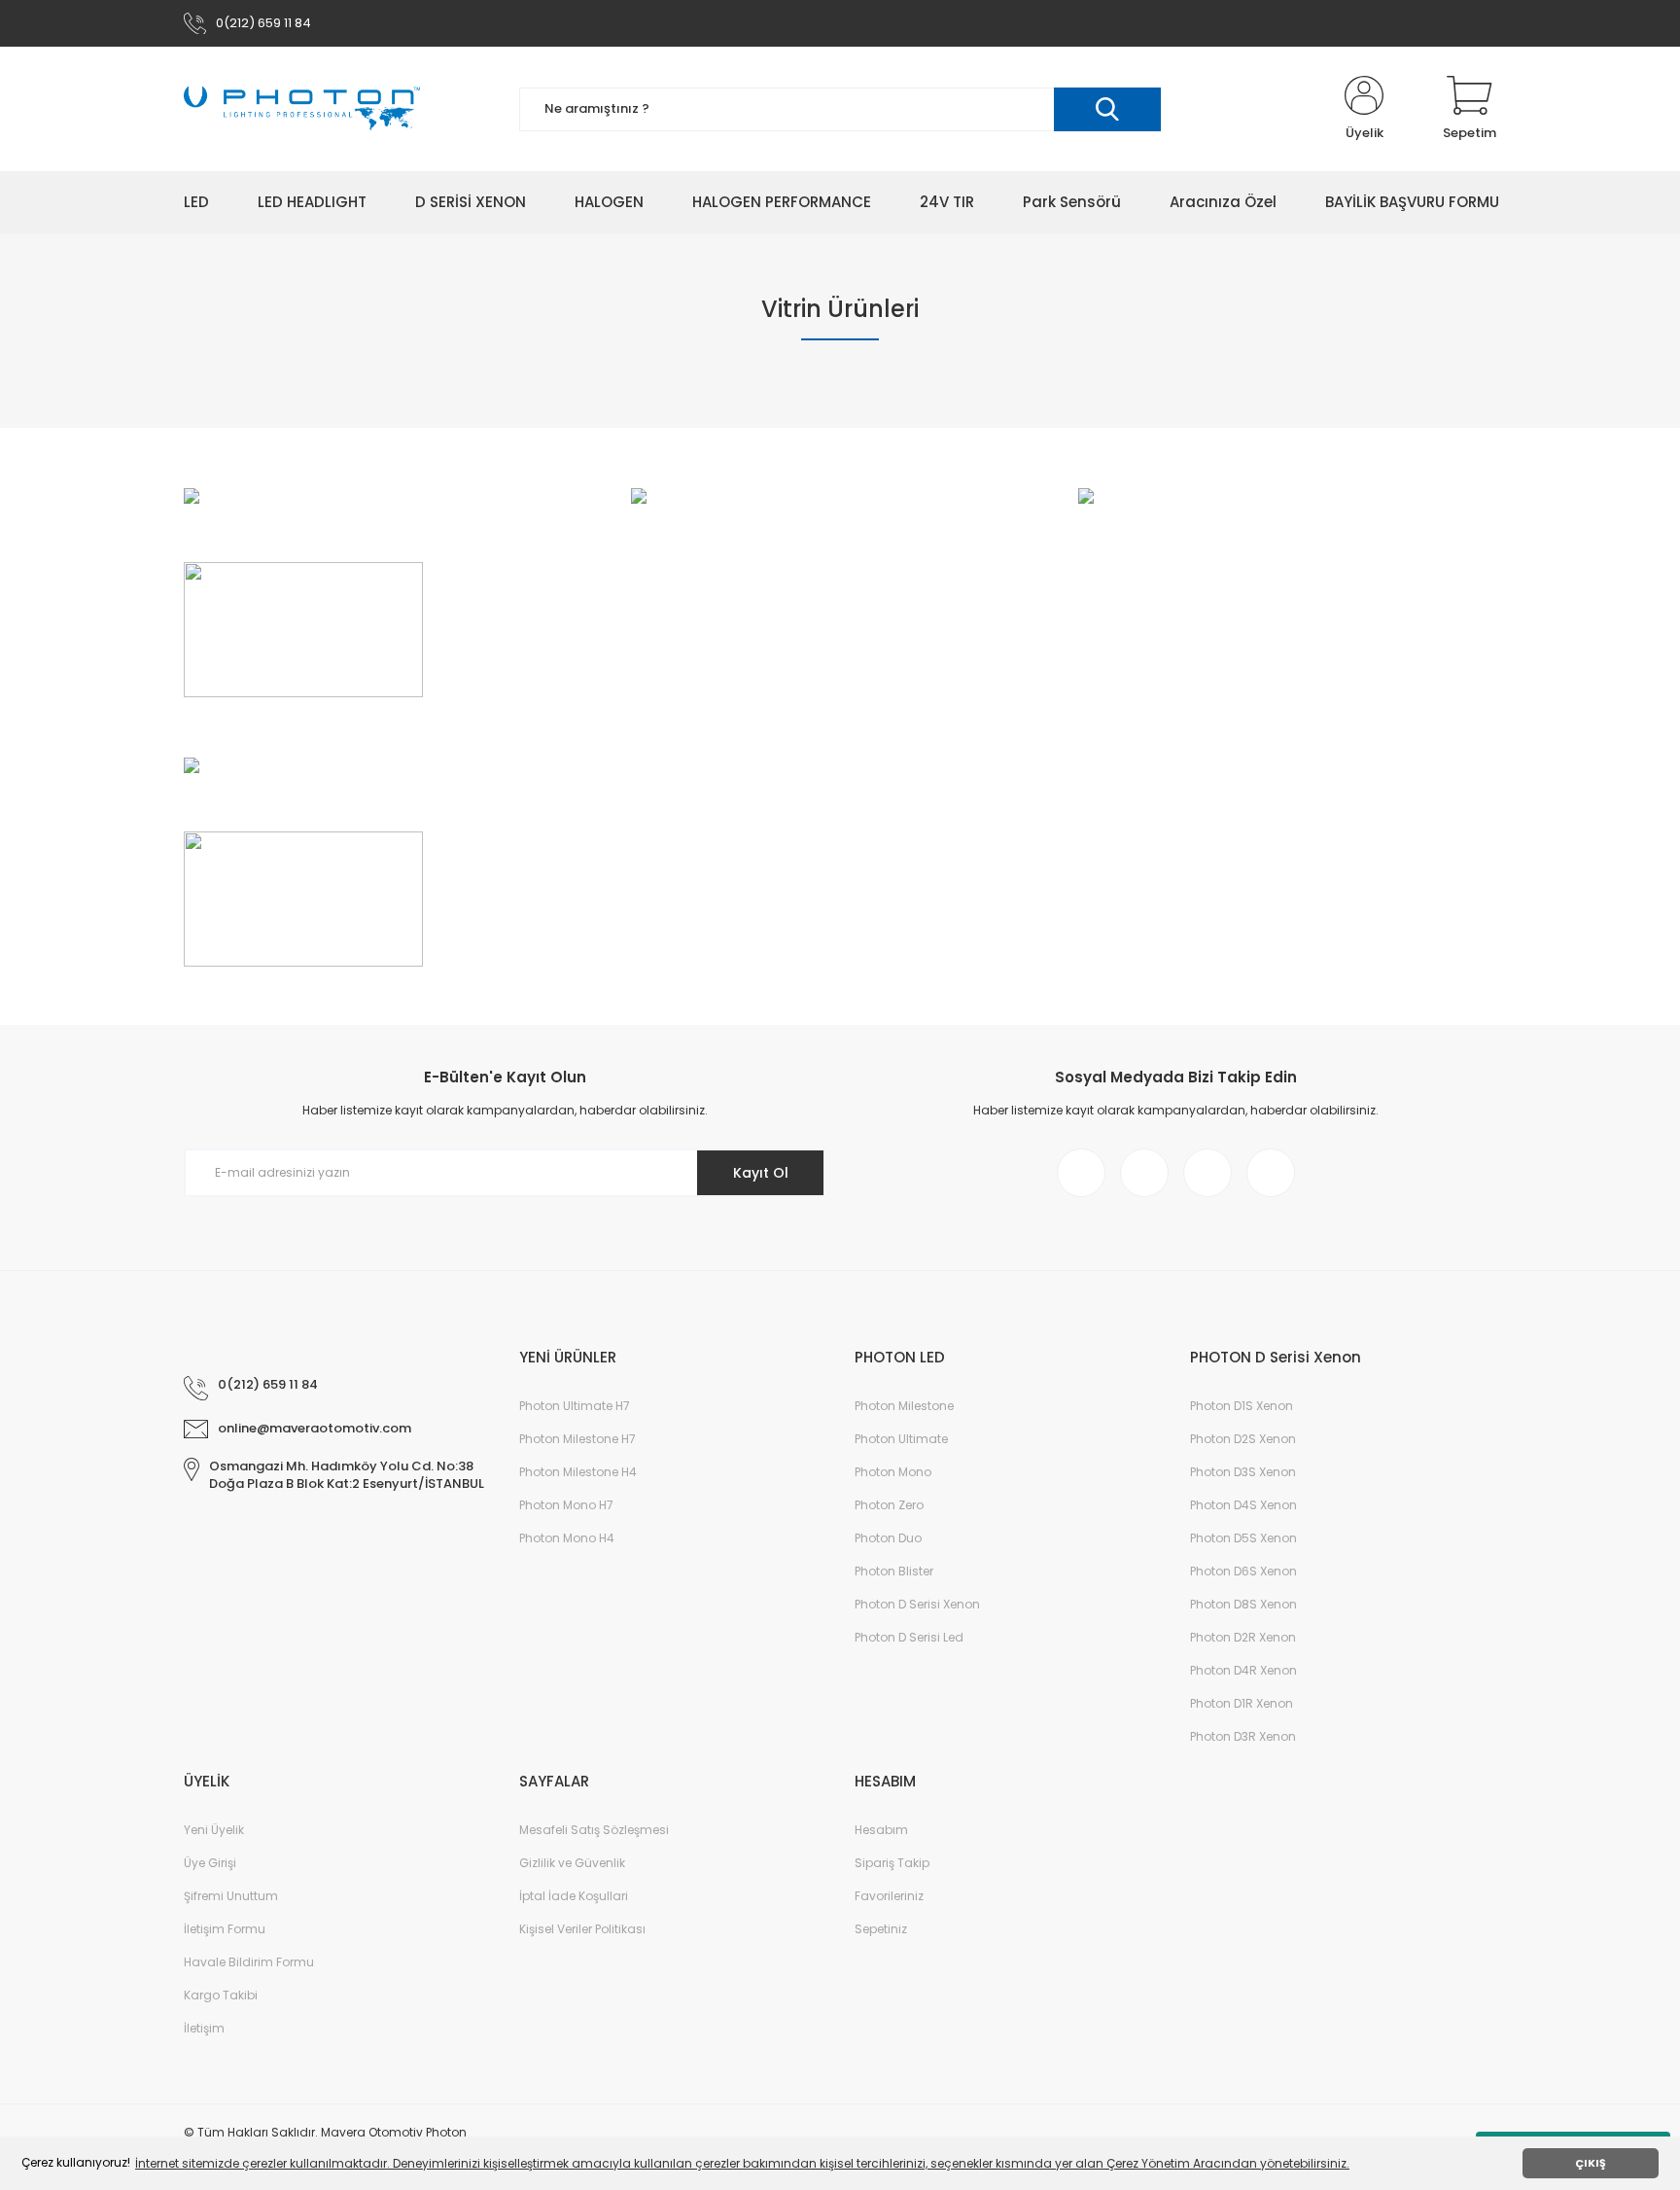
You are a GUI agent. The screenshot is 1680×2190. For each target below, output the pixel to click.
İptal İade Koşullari (574, 1896)
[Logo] (302, 109)
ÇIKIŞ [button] (1591, 2163)
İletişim (204, 2028)
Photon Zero (889, 1505)
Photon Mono (893, 1472)
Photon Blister (894, 1571)
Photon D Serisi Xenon (917, 1604)
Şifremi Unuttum (231, 1896)
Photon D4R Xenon (1243, 1670)
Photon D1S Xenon (1242, 1406)
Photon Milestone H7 (577, 1439)
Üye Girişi (210, 1863)
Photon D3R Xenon (1243, 1736)
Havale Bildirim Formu (249, 1962)
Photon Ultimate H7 (575, 1406)
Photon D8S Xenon (1243, 1604)
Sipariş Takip (892, 1863)
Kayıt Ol (761, 1173)
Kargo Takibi (221, 1995)
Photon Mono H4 (567, 1538)
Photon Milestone (904, 1406)
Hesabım (881, 1830)
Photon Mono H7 (566, 1505)
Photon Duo (888, 1538)
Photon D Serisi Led (909, 1637)
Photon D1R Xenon (1242, 1703)
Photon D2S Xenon (1243, 1439)
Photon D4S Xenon (1243, 1505)
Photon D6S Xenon (1243, 1571)
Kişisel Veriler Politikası (582, 1929)
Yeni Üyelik (214, 1830)
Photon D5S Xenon (1243, 1538)
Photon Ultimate (901, 1439)
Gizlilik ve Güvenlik (572, 1863)
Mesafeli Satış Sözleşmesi (594, 1830)
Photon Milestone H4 (578, 1472)
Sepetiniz (881, 1929)
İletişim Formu (225, 1929)
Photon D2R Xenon (1243, 1637)
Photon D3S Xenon (1243, 1472)
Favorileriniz (889, 1896)
